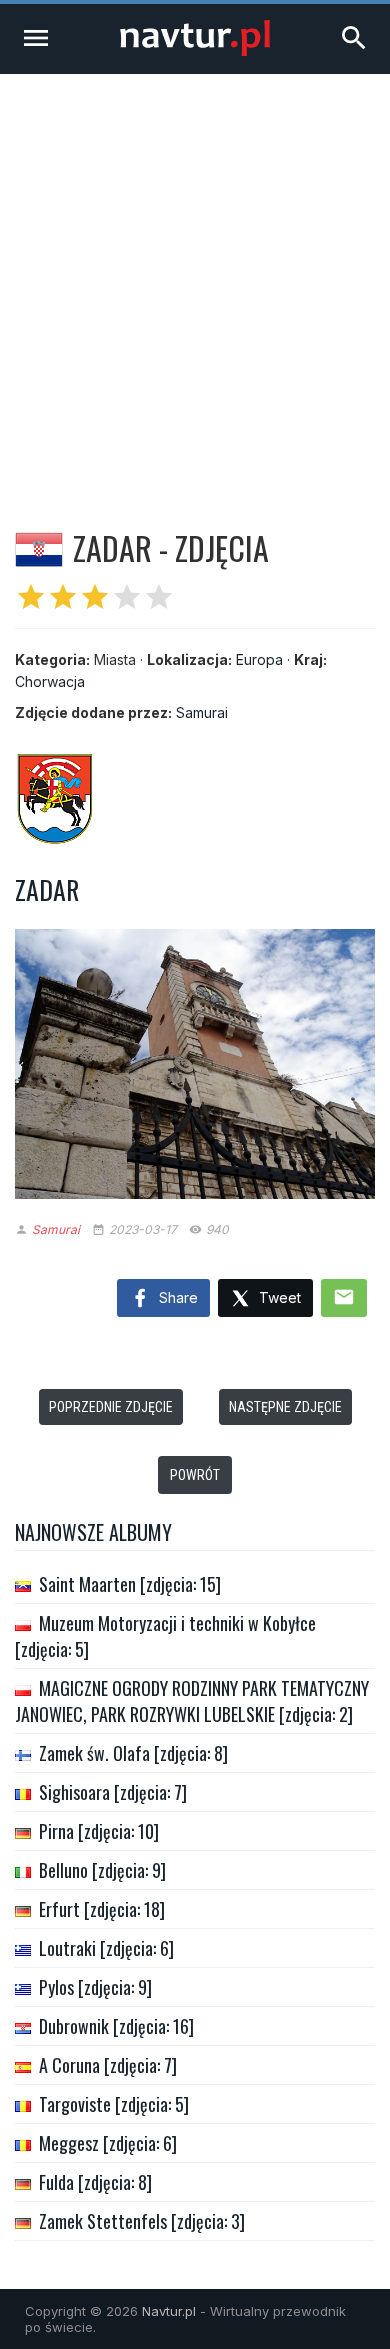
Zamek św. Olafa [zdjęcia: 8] (133, 1753)
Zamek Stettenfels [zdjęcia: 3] (142, 2221)
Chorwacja (50, 681)
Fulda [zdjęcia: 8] (95, 2182)
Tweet (278, 1297)
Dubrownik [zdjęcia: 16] (116, 2026)
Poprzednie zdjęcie (111, 1407)
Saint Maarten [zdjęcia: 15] (130, 1584)
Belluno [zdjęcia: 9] (102, 1870)
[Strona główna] (195, 50)
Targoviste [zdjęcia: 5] (114, 2104)
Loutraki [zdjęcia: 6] (106, 1948)
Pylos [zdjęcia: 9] (95, 1987)
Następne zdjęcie (285, 1407)
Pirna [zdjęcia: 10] (99, 1831)
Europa (259, 659)
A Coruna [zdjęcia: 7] (108, 2065)
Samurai (202, 712)
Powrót (195, 1475)
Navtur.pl (169, 2311)
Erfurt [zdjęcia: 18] (102, 1909)
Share (176, 1297)
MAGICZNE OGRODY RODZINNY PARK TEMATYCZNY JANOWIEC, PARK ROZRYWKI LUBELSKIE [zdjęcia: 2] (192, 1701)
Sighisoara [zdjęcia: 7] (113, 1792)
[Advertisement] (195, 279)
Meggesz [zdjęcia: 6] (108, 2143)
